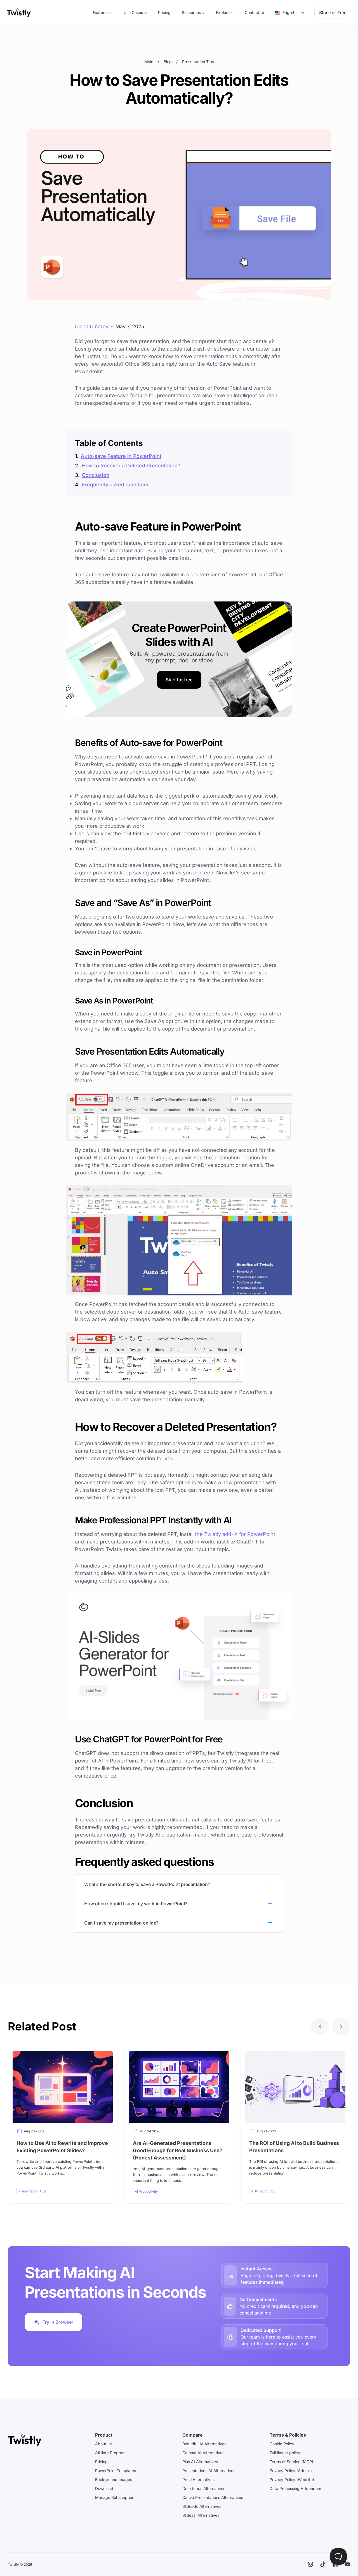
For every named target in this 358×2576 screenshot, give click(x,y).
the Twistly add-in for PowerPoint (235, 1534)
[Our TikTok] (323, 2564)
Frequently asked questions (116, 485)
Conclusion (96, 475)
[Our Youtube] (347, 2564)
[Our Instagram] (310, 2564)
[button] (320, 2026)
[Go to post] (63, 2125)
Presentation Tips (198, 62)
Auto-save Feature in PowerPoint (121, 456)
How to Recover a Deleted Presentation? (131, 466)
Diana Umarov (92, 326)
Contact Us (255, 12)
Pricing (164, 12)
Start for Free (333, 13)
